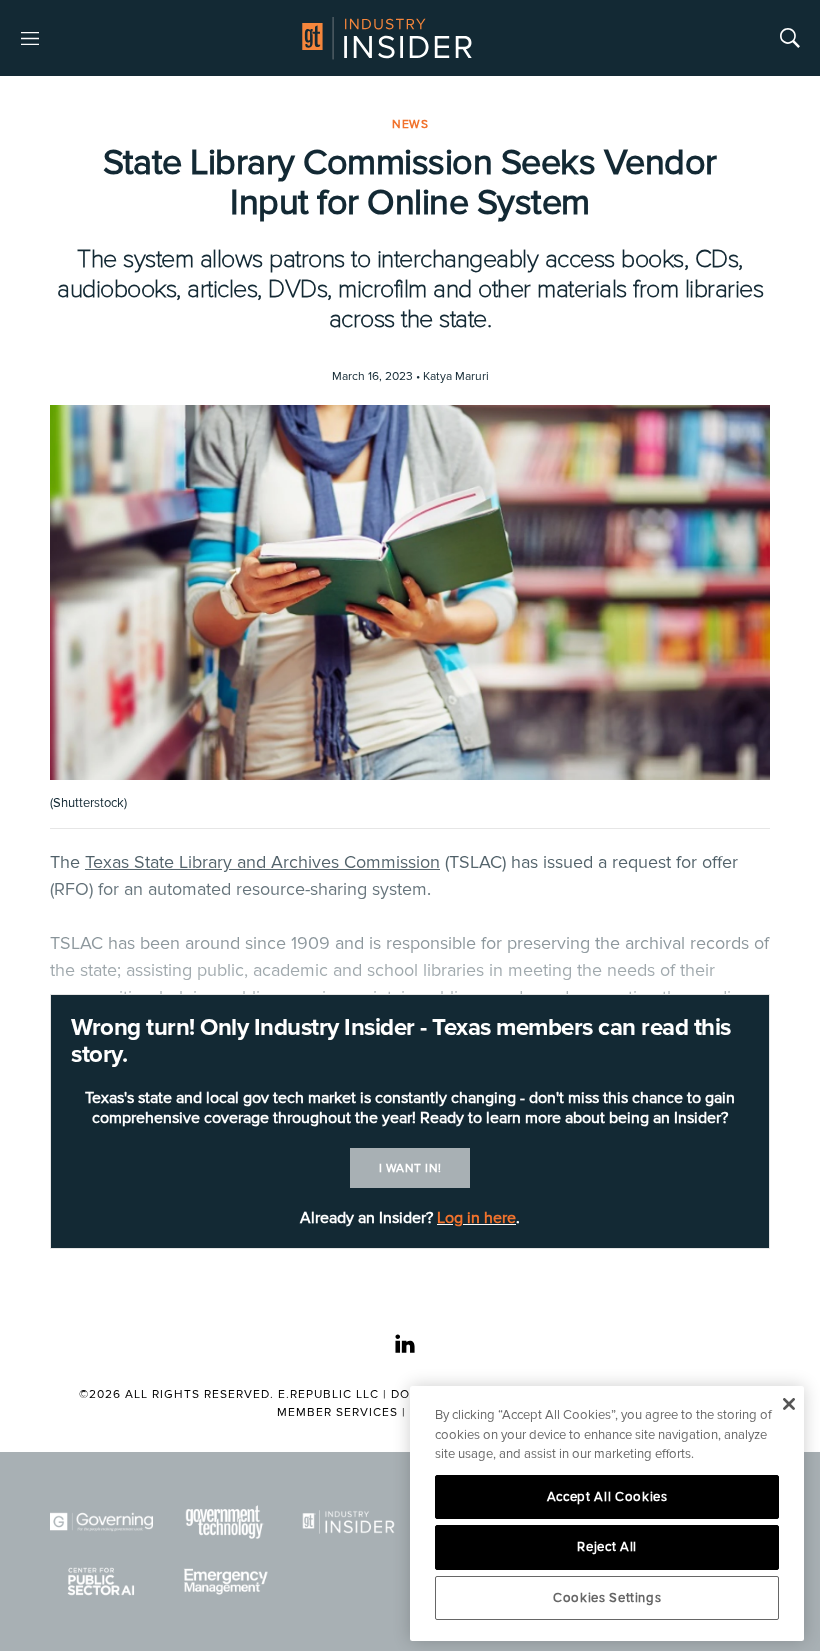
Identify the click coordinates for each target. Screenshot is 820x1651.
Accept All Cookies (607, 1497)
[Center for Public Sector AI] (101, 1581)
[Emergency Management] (224, 1581)
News (410, 124)
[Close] (788, 1404)
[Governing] (101, 1521)
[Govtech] (224, 1521)
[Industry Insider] (348, 1521)
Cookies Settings (607, 1598)
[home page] (387, 38)
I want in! (410, 1168)
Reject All (607, 1547)
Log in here (476, 1218)
